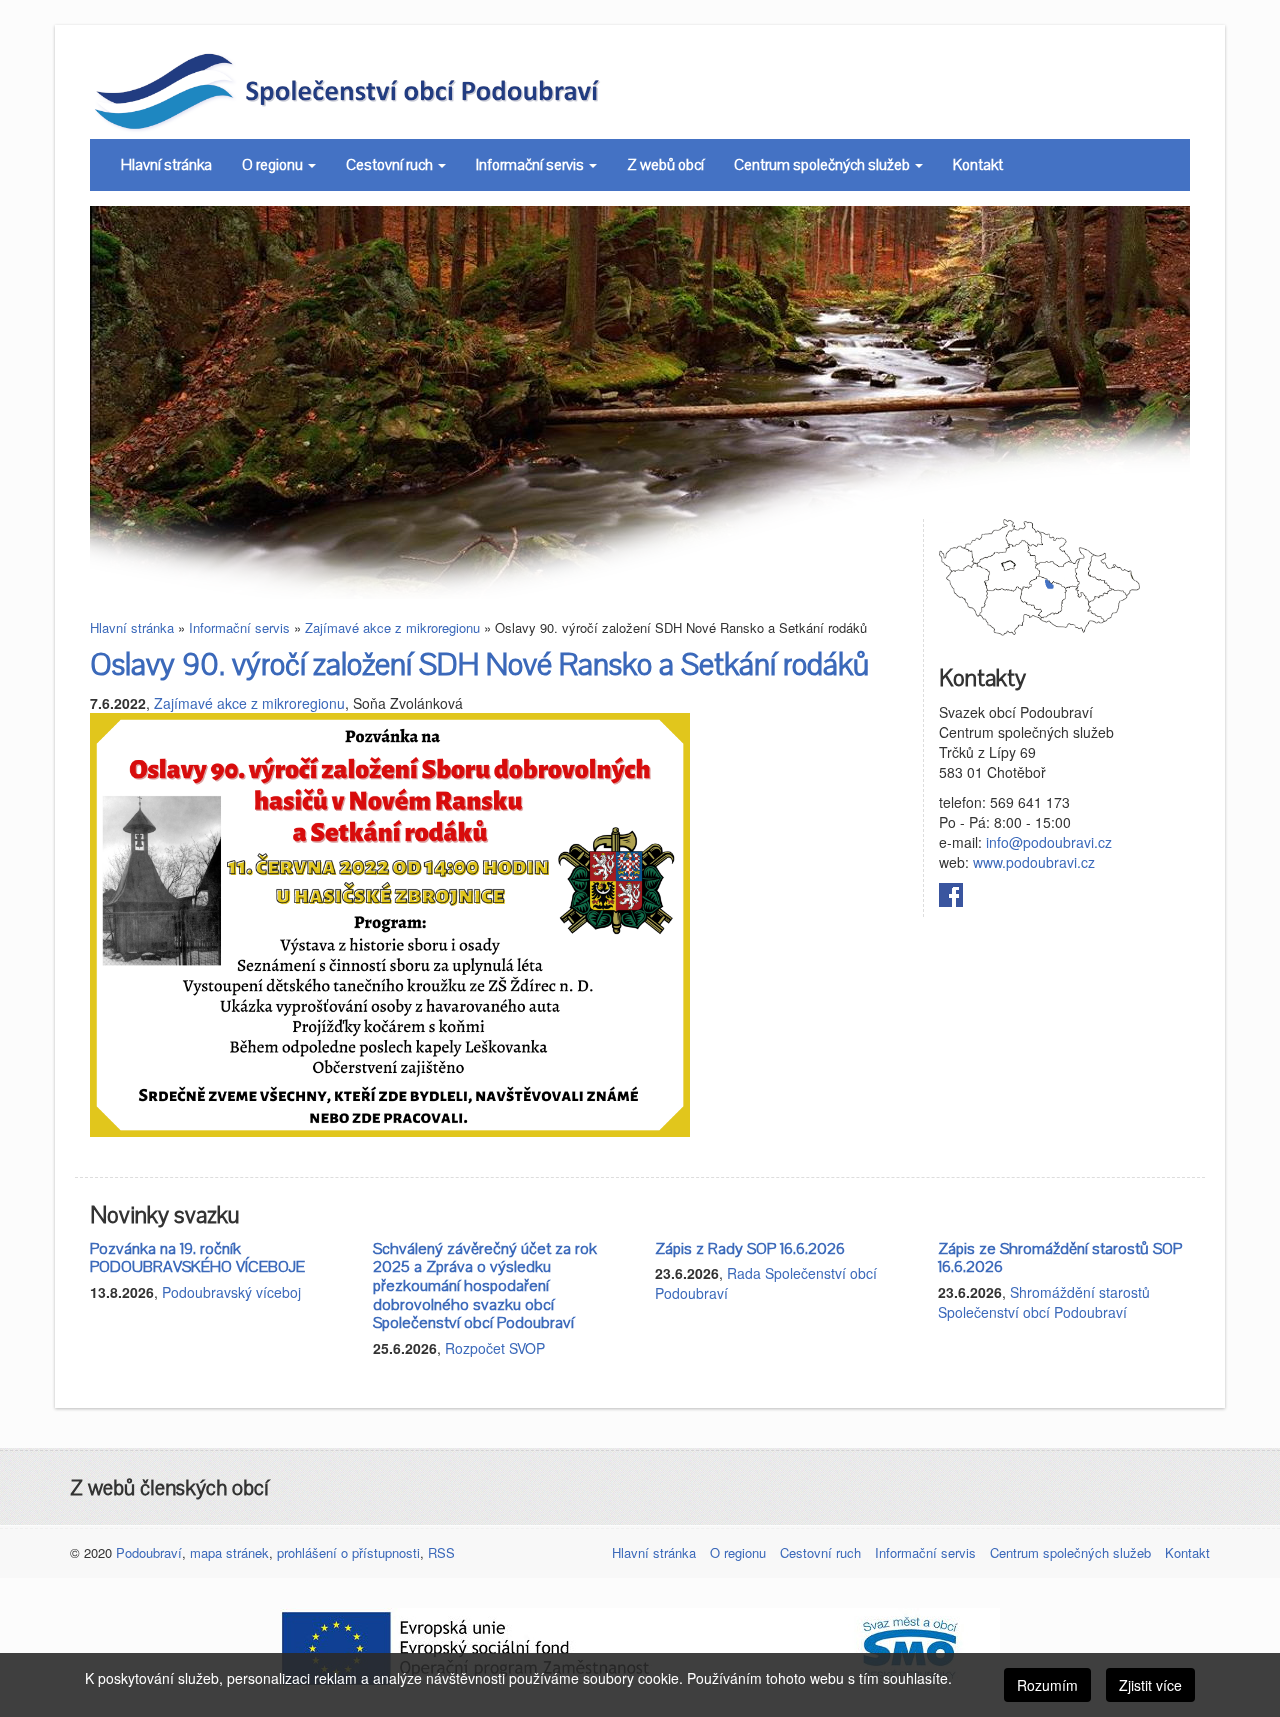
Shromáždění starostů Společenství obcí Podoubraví (1044, 1302)
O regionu (274, 165)
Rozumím (1047, 1685)
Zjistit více (1150, 1685)
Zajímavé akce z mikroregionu (392, 627)
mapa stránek (229, 1552)
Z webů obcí (665, 165)
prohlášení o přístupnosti (348, 1552)
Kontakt (978, 165)
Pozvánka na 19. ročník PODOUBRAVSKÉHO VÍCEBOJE (197, 1258)
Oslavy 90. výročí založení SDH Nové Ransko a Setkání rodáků (480, 665)
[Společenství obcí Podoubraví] (392, 90)
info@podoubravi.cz (1049, 842)
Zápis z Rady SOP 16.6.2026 (750, 1249)
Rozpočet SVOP (495, 1348)
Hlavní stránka (166, 165)
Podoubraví (149, 1552)
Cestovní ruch (391, 165)
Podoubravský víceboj (231, 1292)
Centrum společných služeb (823, 165)
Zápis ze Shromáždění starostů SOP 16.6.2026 (1060, 1258)
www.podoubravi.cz (1034, 862)
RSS (441, 1552)
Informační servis (531, 165)
